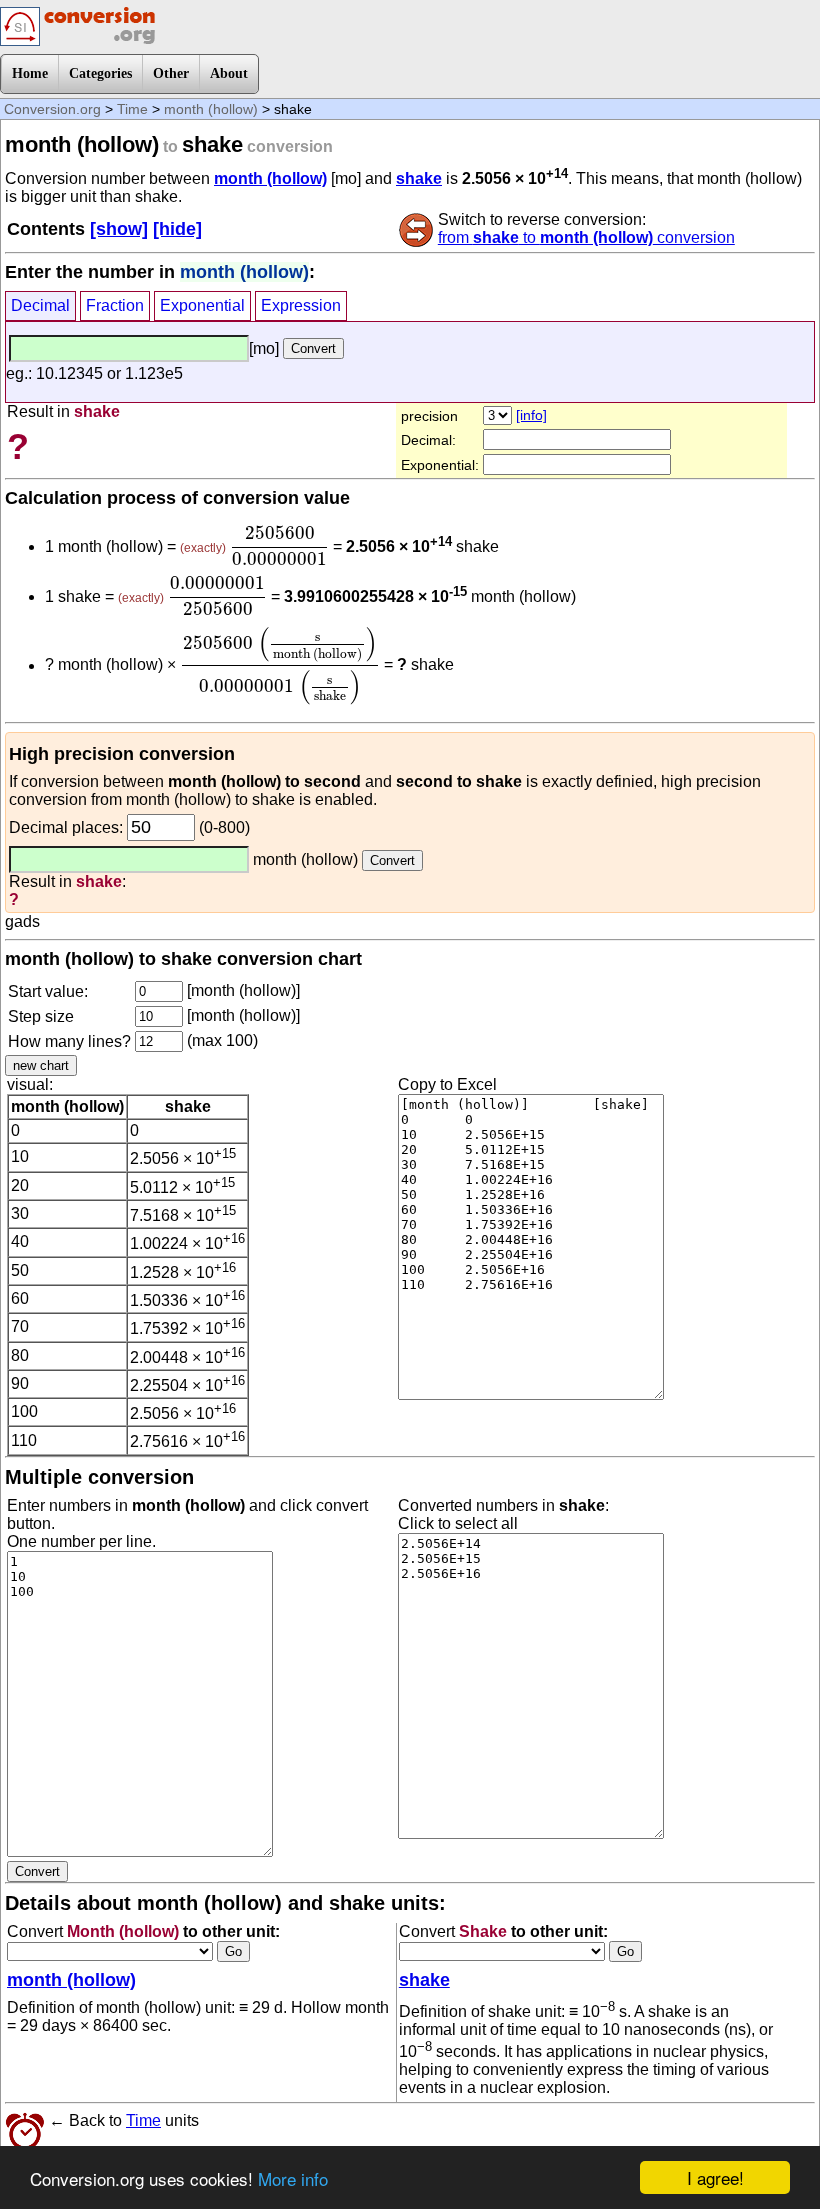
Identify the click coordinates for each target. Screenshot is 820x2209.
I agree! (715, 2177)
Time (132, 109)
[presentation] (279, 546)
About (229, 73)
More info (293, 2178)
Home (30, 73)
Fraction (115, 305)
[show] (119, 229)
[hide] (177, 229)
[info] (531, 415)
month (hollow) (211, 109)
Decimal (40, 305)
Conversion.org (52, 109)
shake (419, 178)
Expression (301, 305)
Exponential (202, 305)
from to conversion (586, 237)
